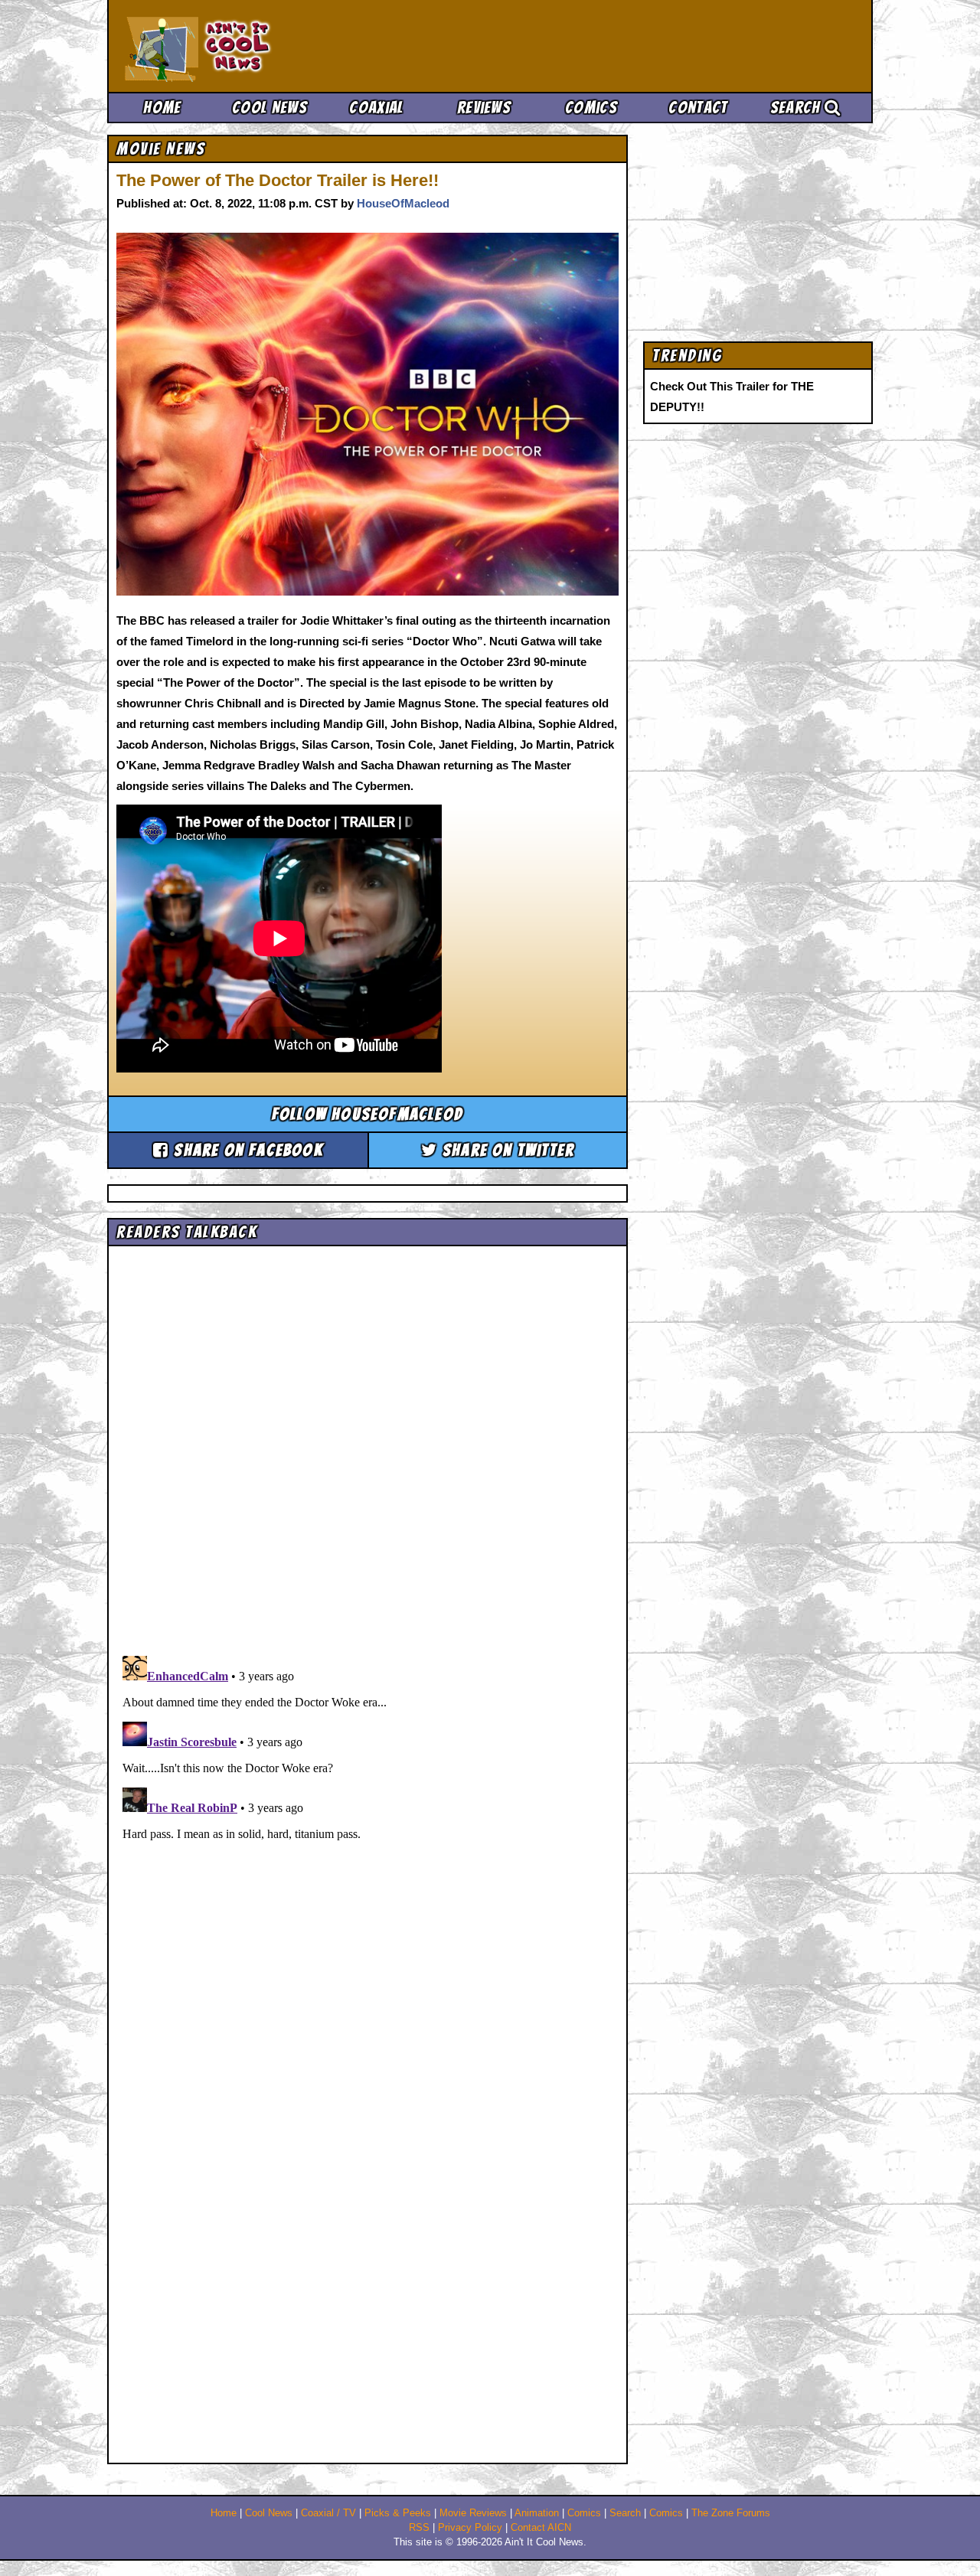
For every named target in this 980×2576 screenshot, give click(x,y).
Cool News (269, 108)
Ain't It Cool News (237, 46)
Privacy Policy (470, 2528)
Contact (698, 108)
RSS (419, 2528)
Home (162, 108)
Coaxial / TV (328, 2513)
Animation (537, 2513)
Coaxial (376, 108)
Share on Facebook (246, 1150)
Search (797, 108)
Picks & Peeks (398, 2513)
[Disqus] (367, 1841)
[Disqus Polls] (367, 1445)
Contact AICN (541, 2528)
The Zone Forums (731, 2513)
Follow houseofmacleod (367, 1114)
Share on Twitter (506, 1150)
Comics (591, 108)
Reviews (484, 108)
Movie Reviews (473, 2513)
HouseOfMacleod (403, 203)
